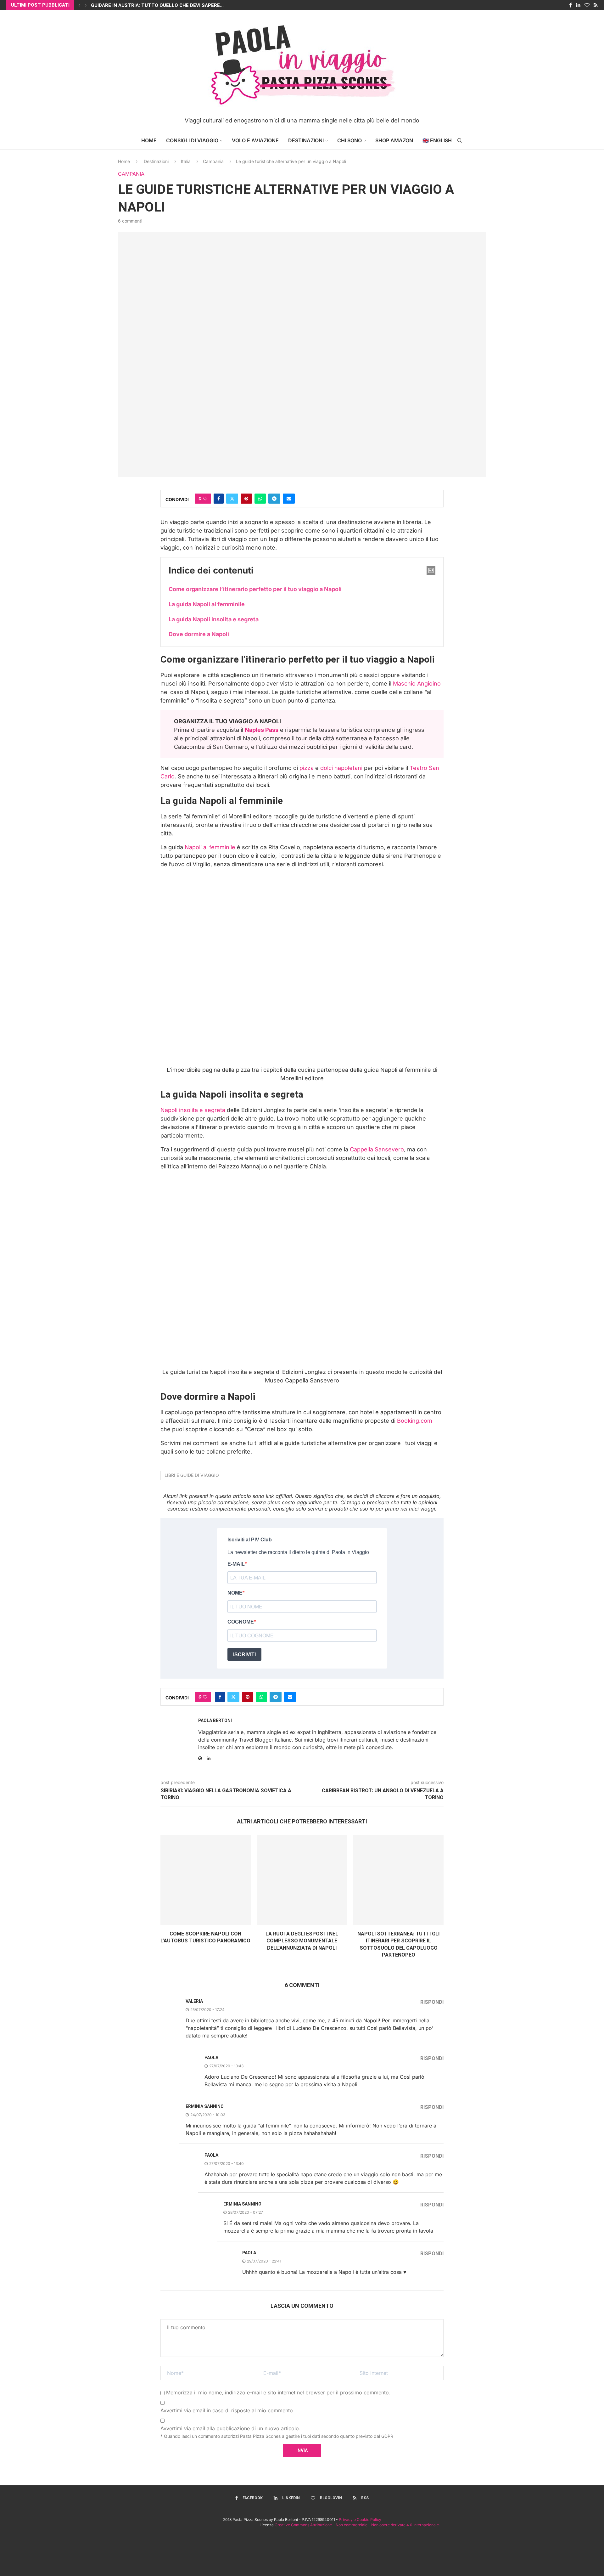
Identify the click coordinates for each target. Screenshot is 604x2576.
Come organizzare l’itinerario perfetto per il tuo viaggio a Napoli (255, 589)
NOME (235, 1593)
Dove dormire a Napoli (199, 634)
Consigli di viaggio (192, 140)
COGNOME (241, 1622)
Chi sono (350, 140)
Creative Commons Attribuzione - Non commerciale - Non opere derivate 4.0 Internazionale (357, 2525)
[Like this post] (205, 499)
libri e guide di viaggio (192, 1475)
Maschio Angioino (417, 684)
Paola (211, 2058)
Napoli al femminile (210, 847)
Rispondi (432, 2002)
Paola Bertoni (215, 1720)
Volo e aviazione (255, 140)
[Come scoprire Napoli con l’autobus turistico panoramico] (206, 1880)
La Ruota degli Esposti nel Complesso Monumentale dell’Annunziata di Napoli (302, 1941)
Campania (213, 161)
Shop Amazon (394, 140)
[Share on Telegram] (274, 499)
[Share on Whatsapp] (260, 499)
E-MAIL (236, 1564)
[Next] (86, 5)
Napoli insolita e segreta (193, 1110)
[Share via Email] (289, 499)
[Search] (460, 140)
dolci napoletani (341, 768)
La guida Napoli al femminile (207, 604)
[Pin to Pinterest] (246, 499)
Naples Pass (262, 730)
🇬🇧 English (437, 140)
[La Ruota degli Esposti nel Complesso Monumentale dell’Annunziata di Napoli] (302, 1880)
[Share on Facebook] (219, 499)
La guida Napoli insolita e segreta (214, 619)
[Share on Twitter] (232, 499)
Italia (186, 161)
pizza (307, 768)
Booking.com (415, 1421)
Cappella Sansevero (377, 1149)
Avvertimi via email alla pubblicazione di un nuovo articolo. (230, 2428)
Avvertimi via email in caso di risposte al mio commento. (227, 2410)
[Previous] (79, 5)
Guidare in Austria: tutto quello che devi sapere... (157, 5)
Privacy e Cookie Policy (360, 2520)
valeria (194, 2001)
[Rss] (596, 5)
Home (149, 140)
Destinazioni (306, 140)
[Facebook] (570, 5)
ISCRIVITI (244, 1655)
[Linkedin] (578, 5)
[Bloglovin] (587, 5)
